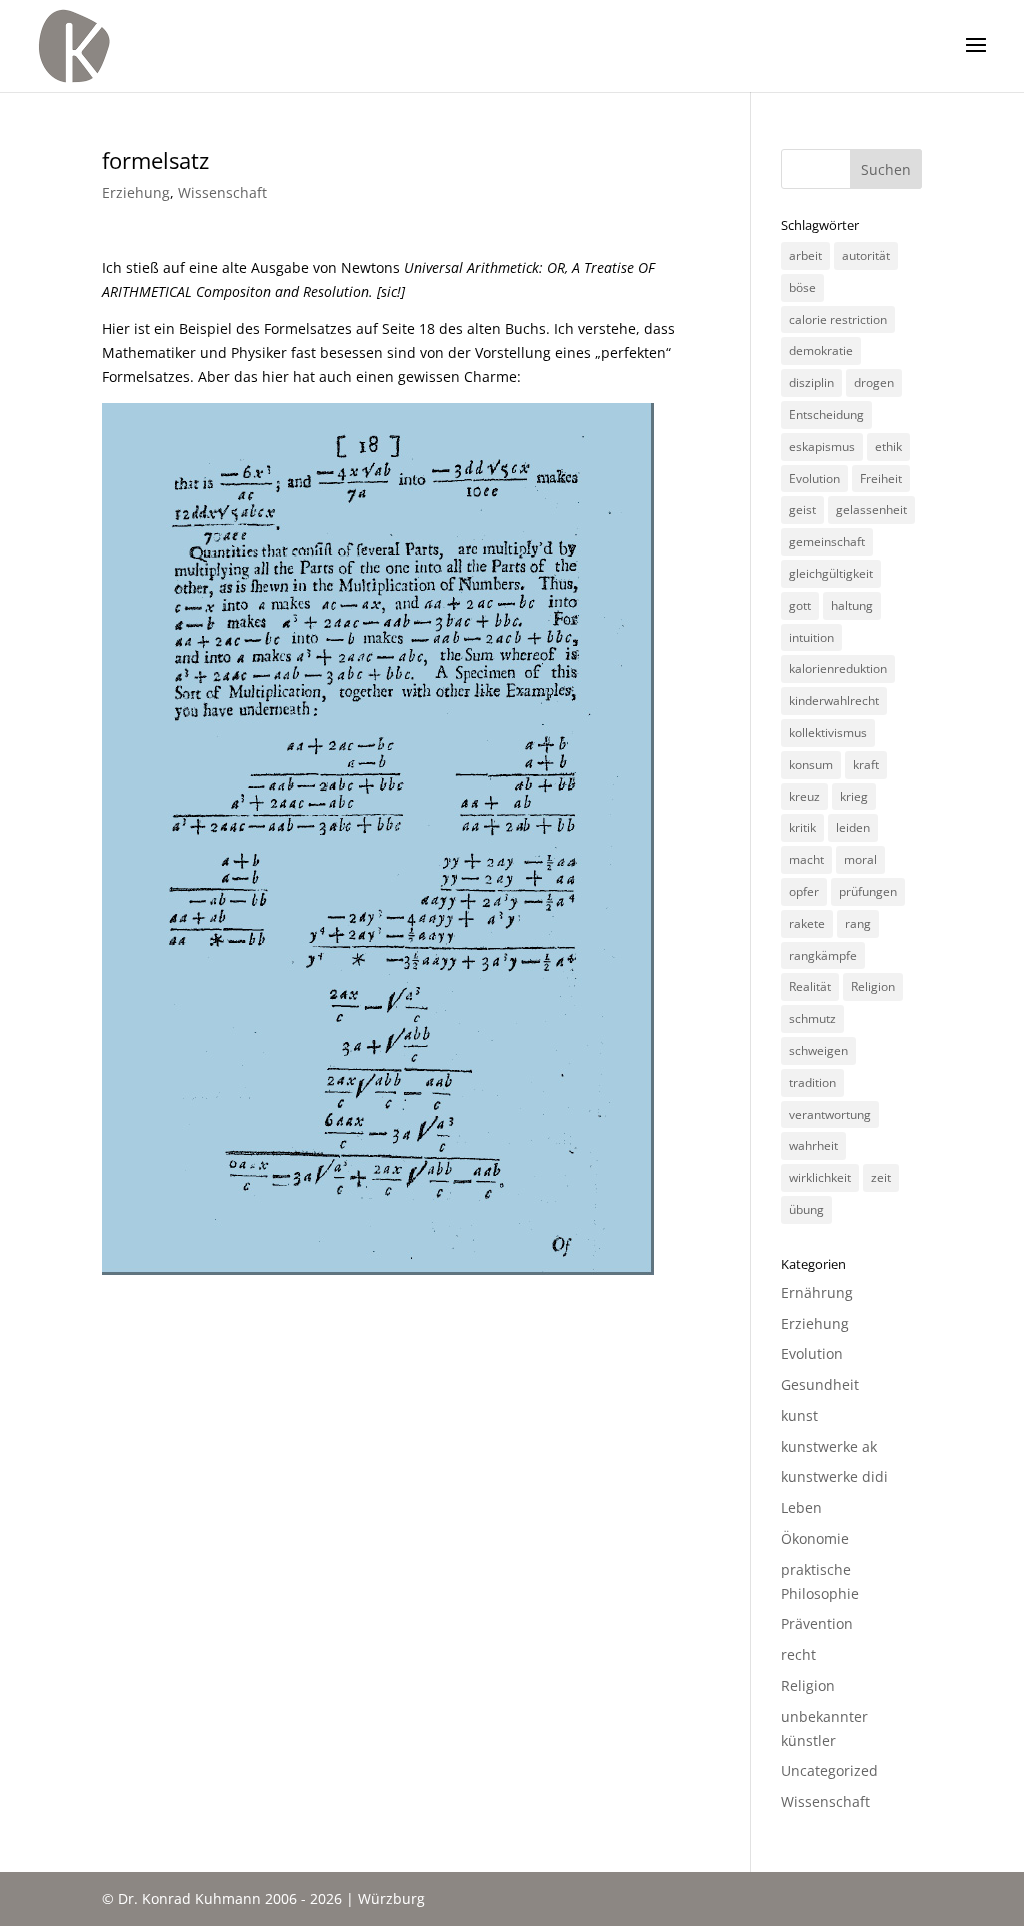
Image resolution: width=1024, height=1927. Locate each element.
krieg (854, 796)
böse (802, 287)
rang (858, 923)
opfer (804, 891)
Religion (873, 986)
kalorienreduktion (838, 668)
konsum (811, 764)
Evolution (814, 478)
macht (806, 859)
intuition (811, 637)
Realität (810, 986)
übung (806, 1209)
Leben (801, 1507)
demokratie (821, 350)
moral (860, 859)
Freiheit (881, 478)
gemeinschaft (827, 541)
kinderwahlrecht (834, 700)
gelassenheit (871, 509)
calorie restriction (838, 319)
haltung (852, 605)
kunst (799, 1415)
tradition (812, 1082)
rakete (807, 923)
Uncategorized (829, 1770)
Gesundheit (820, 1384)
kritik (802, 827)
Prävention (817, 1623)
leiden (853, 827)
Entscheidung (826, 414)
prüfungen (868, 891)
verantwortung (830, 1114)
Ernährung (817, 1292)
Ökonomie (815, 1538)
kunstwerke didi (834, 1476)
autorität (866, 255)
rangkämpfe (823, 955)
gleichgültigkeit (831, 573)
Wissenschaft (222, 192)
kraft (866, 764)
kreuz (804, 796)
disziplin (811, 382)
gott (800, 605)
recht (798, 1654)
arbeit (805, 255)
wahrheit (813, 1145)
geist (802, 509)
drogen (874, 382)
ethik (888, 446)
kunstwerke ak (829, 1446)
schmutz (812, 1018)
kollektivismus (828, 732)
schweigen (818, 1050)
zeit (881, 1177)
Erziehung (136, 192)
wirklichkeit (820, 1177)
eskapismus (822, 446)
